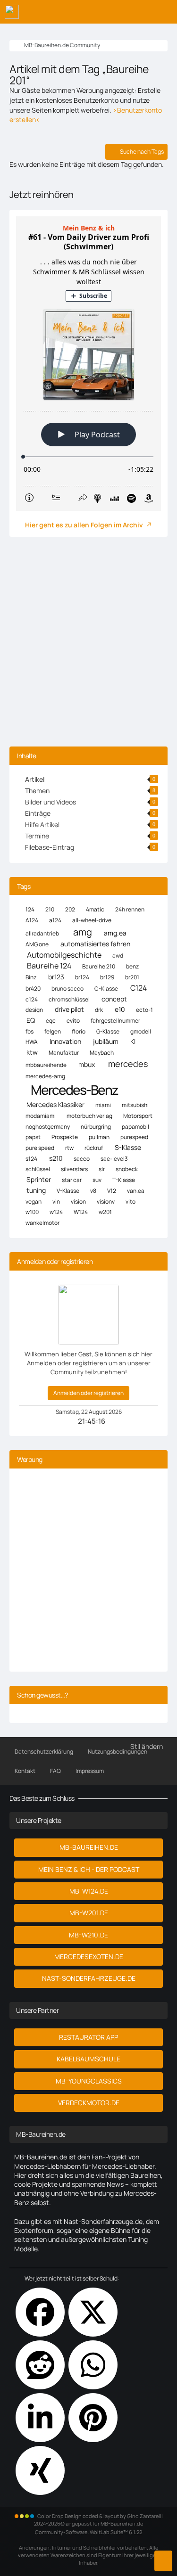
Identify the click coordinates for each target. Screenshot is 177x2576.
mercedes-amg (45, 1076)
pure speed (40, 1148)
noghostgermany (48, 1127)
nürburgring (96, 1127)
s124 (31, 1159)
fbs (29, 1031)
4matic (95, 909)
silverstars (74, 1169)
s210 (56, 1158)
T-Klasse (124, 1180)
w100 (32, 1212)
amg (83, 932)
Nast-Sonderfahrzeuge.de (89, 1978)
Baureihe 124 (49, 966)
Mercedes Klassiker (55, 1104)
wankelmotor (42, 1223)
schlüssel (38, 1169)
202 (70, 909)
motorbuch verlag (89, 1116)
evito (73, 1021)
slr (102, 1169)
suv (97, 1180)
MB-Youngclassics (89, 2081)
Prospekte (65, 1137)
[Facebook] (40, 2312)
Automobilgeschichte (64, 955)
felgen (53, 1031)
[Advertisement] (88, 644)
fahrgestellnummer (115, 1021)
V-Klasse (68, 1191)
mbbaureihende (46, 1065)
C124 (139, 988)
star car (72, 1180)
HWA (32, 1042)
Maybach (102, 1053)
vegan (34, 1202)
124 (30, 909)
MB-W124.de (89, 1891)
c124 (32, 999)
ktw (32, 1052)
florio (79, 1031)
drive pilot (69, 1009)
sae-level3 (114, 1159)
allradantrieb (42, 933)
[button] (40, 2418)
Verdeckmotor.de (89, 2103)
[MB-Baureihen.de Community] (12, 12)
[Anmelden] (141, 12)
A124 (32, 920)
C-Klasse (106, 989)
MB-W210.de (88, 1935)
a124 (55, 920)
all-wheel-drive (92, 920)
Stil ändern (147, 1746)
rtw (69, 1148)
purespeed (134, 1137)
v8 (93, 1191)
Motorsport (138, 1116)
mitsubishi (135, 1105)
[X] (93, 2312)
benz (132, 966)
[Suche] (118, 12)
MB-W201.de (89, 1913)
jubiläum (106, 1041)
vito (131, 1202)
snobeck (127, 1169)
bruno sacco (67, 989)
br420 (33, 989)
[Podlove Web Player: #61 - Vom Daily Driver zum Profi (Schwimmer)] (88, 364)
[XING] (40, 2470)
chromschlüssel (69, 999)
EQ (31, 1020)
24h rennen (130, 909)
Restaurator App (88, 2037)
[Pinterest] (93, 2418)
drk (99, 1010)
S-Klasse (128, 1147)
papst (33, 1137)
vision (78, 1202)
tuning (36, 1190)
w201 (105, 1212)
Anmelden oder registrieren (88, 1393)
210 (50, 909)
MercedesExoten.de (89, 1957)
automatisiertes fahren (95, 944)
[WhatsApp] (93, 2365)
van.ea (136, 1191)
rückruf (94, 1148)
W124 (81, 1212)
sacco (82, 1159)
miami (103, 1105)
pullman (99, 1137)
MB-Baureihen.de (89, 1847)
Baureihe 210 (99, 966)
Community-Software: (88, 2532)
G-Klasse (108, 1031)
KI (133, 1041)
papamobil (135, 1127)
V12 (112, 1191)
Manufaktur (64, 1053)
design (34, 1010)
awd (118, 956)
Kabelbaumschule (88, 2059)
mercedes (128, 1064)
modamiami (41, 1116)
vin (56, 1202)
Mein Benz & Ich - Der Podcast (89, 1869)
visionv (106, 1202)
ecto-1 (144, 1010)
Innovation (65, 1041)
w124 (56, 1212)
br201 (132, 977)
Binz (31, 977)
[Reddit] (40, 2365)
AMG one (37, 944)
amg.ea (115, 933)
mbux (87, 1064)
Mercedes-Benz (74, 1090)
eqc (51, 1021)
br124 (82, 977)
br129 (107, 977)
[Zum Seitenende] (163, 2561)
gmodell (141, 1031)
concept (114, 999)
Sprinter (39, 1179)
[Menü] (165, 12)
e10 (120, 1009)
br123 (56, 977)
